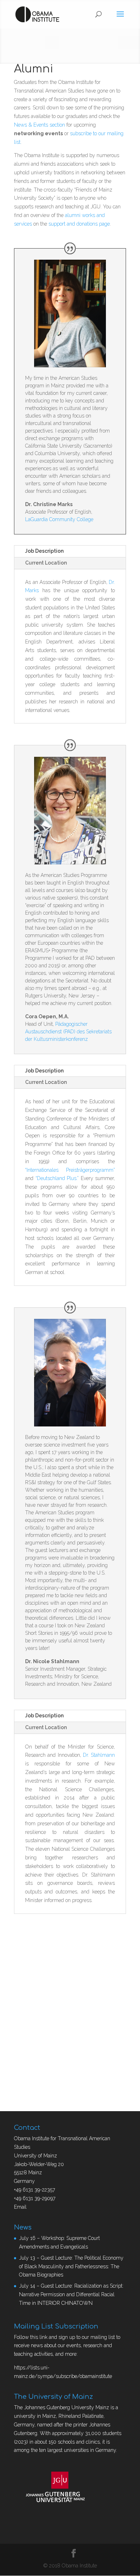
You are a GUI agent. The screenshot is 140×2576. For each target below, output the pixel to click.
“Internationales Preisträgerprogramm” (70, 1170)
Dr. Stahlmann (99, 1755)
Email (20, 2207)
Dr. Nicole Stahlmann (52, 1661)
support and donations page (79, 224)
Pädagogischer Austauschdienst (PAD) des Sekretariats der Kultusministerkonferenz (68, 1032)
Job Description (44, 551)
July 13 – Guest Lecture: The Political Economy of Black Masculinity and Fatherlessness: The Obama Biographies (71, 2266)
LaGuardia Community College (59, 519)
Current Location (46, 563)
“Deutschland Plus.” (57, 1178)
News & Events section (39, 125)
